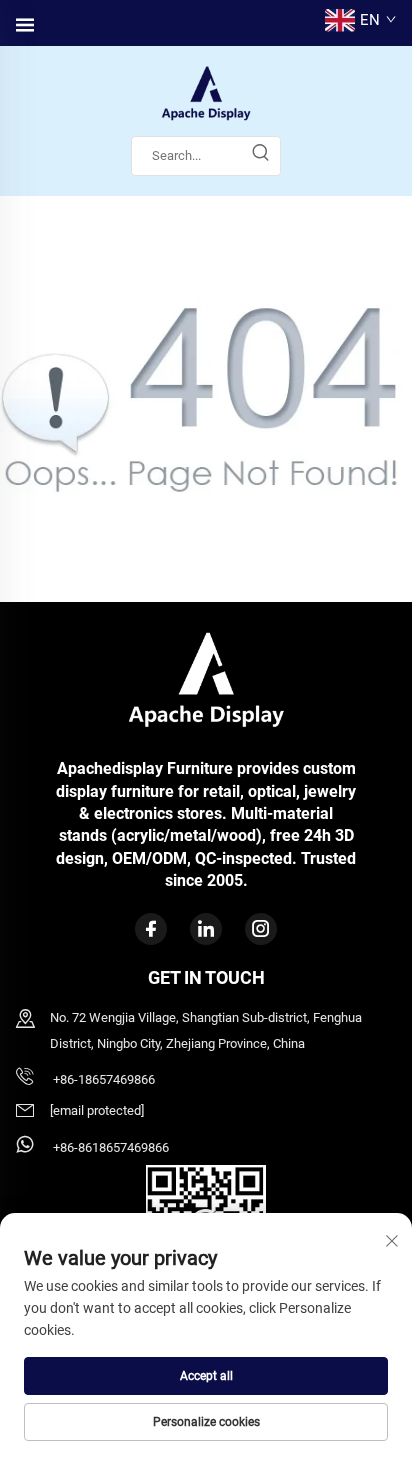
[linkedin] (206, 929)
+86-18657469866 (102, 1079)
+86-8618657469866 (109, 1147)
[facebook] (151, 929)
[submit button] (260, 156)
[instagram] (261, 929)
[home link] (206, 92)
